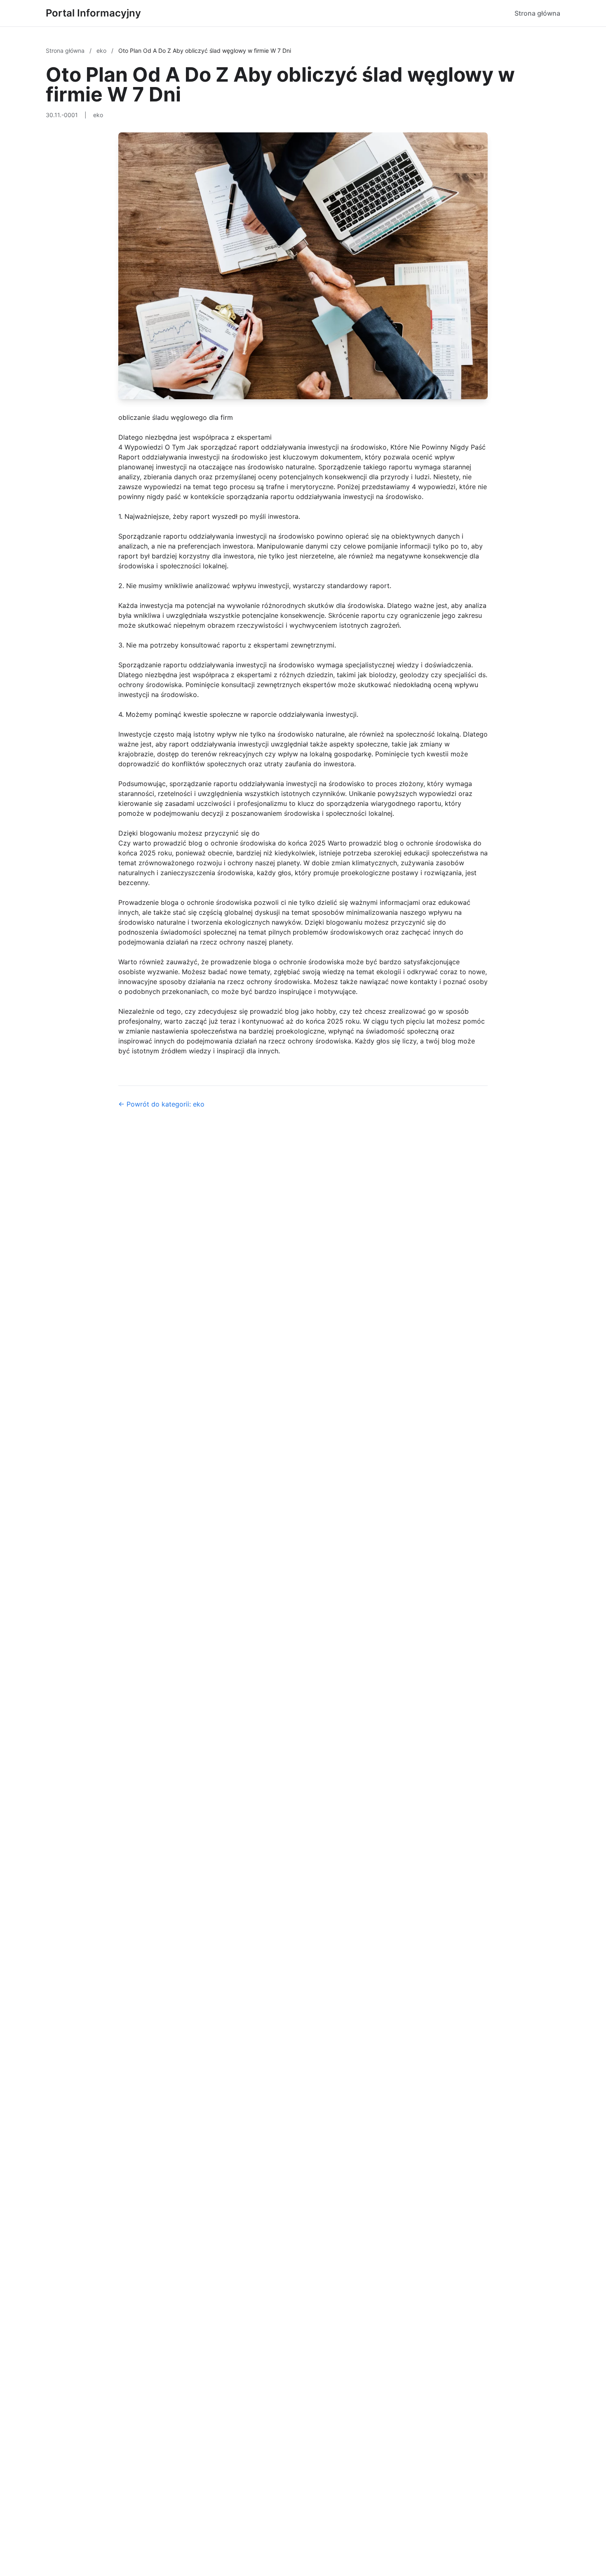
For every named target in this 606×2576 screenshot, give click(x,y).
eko (102, 51)
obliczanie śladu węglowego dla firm (176, 417)
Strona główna (537, 13)
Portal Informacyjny (93, 13)
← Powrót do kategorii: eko (161, 1104)
